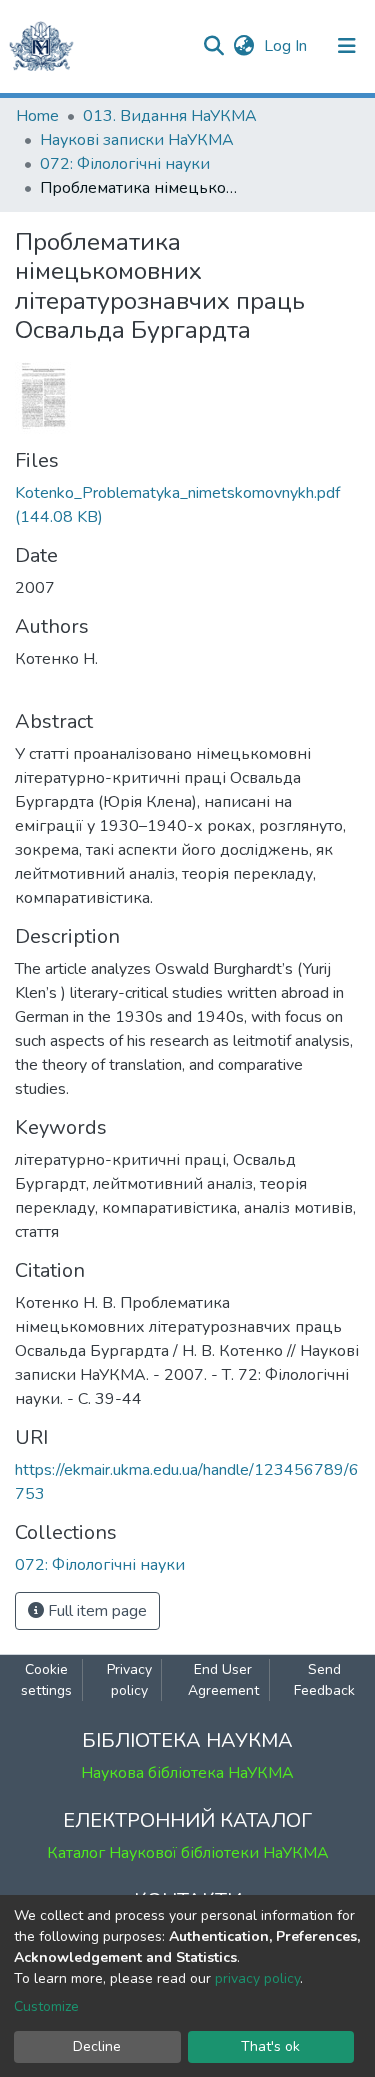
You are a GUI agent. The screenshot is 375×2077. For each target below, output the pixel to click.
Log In (287, 46)
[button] (243, 46)
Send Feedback (324, 1680)
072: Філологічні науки (125, 164)
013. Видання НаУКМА (170, 116)
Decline (97, 2046)
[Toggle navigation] (347, 46)
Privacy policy (129, 1680)
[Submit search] (213, 46)
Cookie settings (46, 1680)
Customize (46, 2006)
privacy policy (257, 1978)
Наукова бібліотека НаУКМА (187, 1773)
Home (37, 116)
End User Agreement (223, 1680)
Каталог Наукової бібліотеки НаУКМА (188, 1853)
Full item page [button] (95, 1611)
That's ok (270, 2046)
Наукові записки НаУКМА (137, 140)
